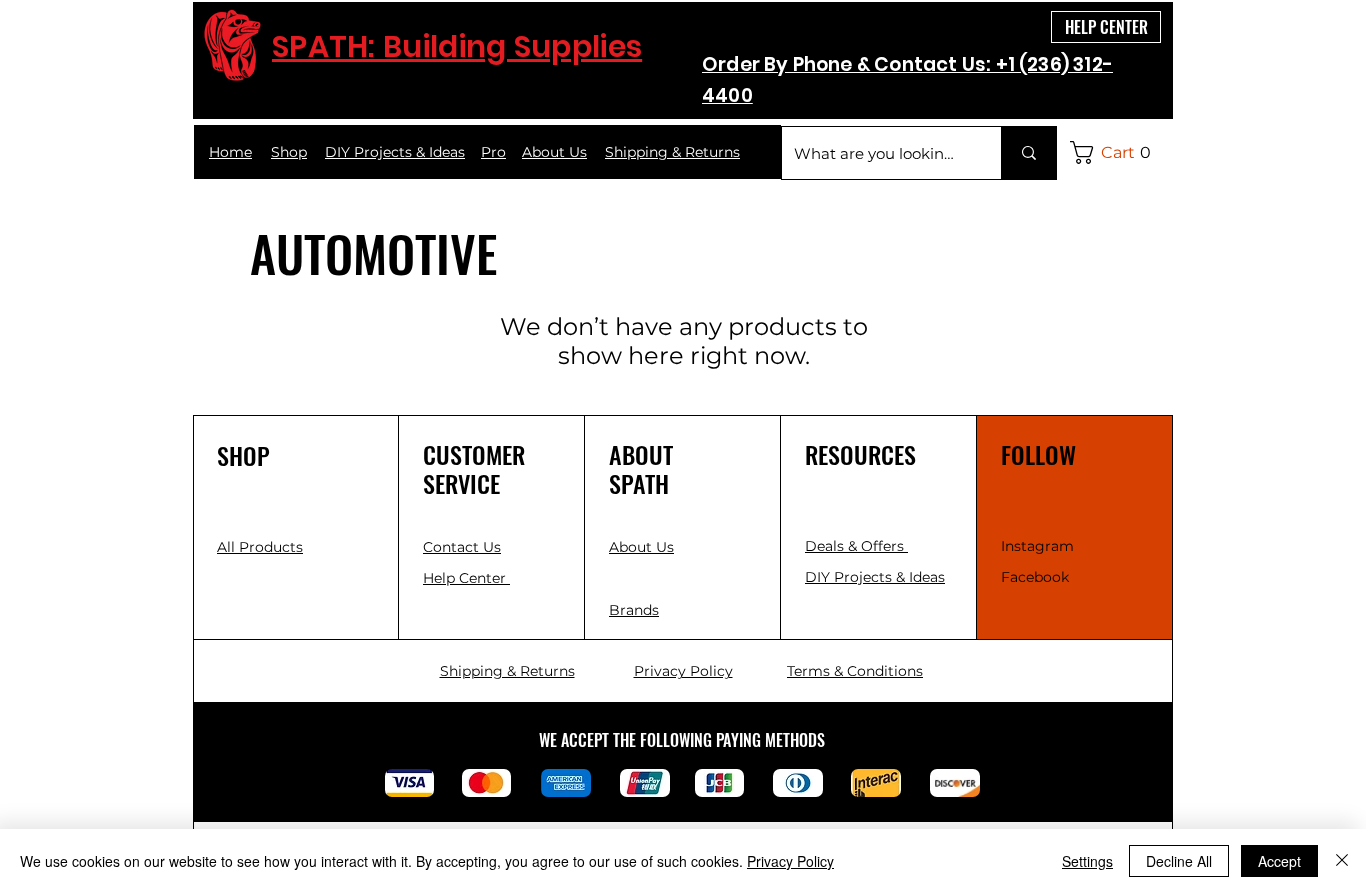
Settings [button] (1087, 861)
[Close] (1342, 861)
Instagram (1037, 546)
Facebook (1035, 577)
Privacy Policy (790, 861)
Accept (1279, 861)
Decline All (1179, 861)
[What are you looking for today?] (1028, 153)
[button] (1116, 152)
